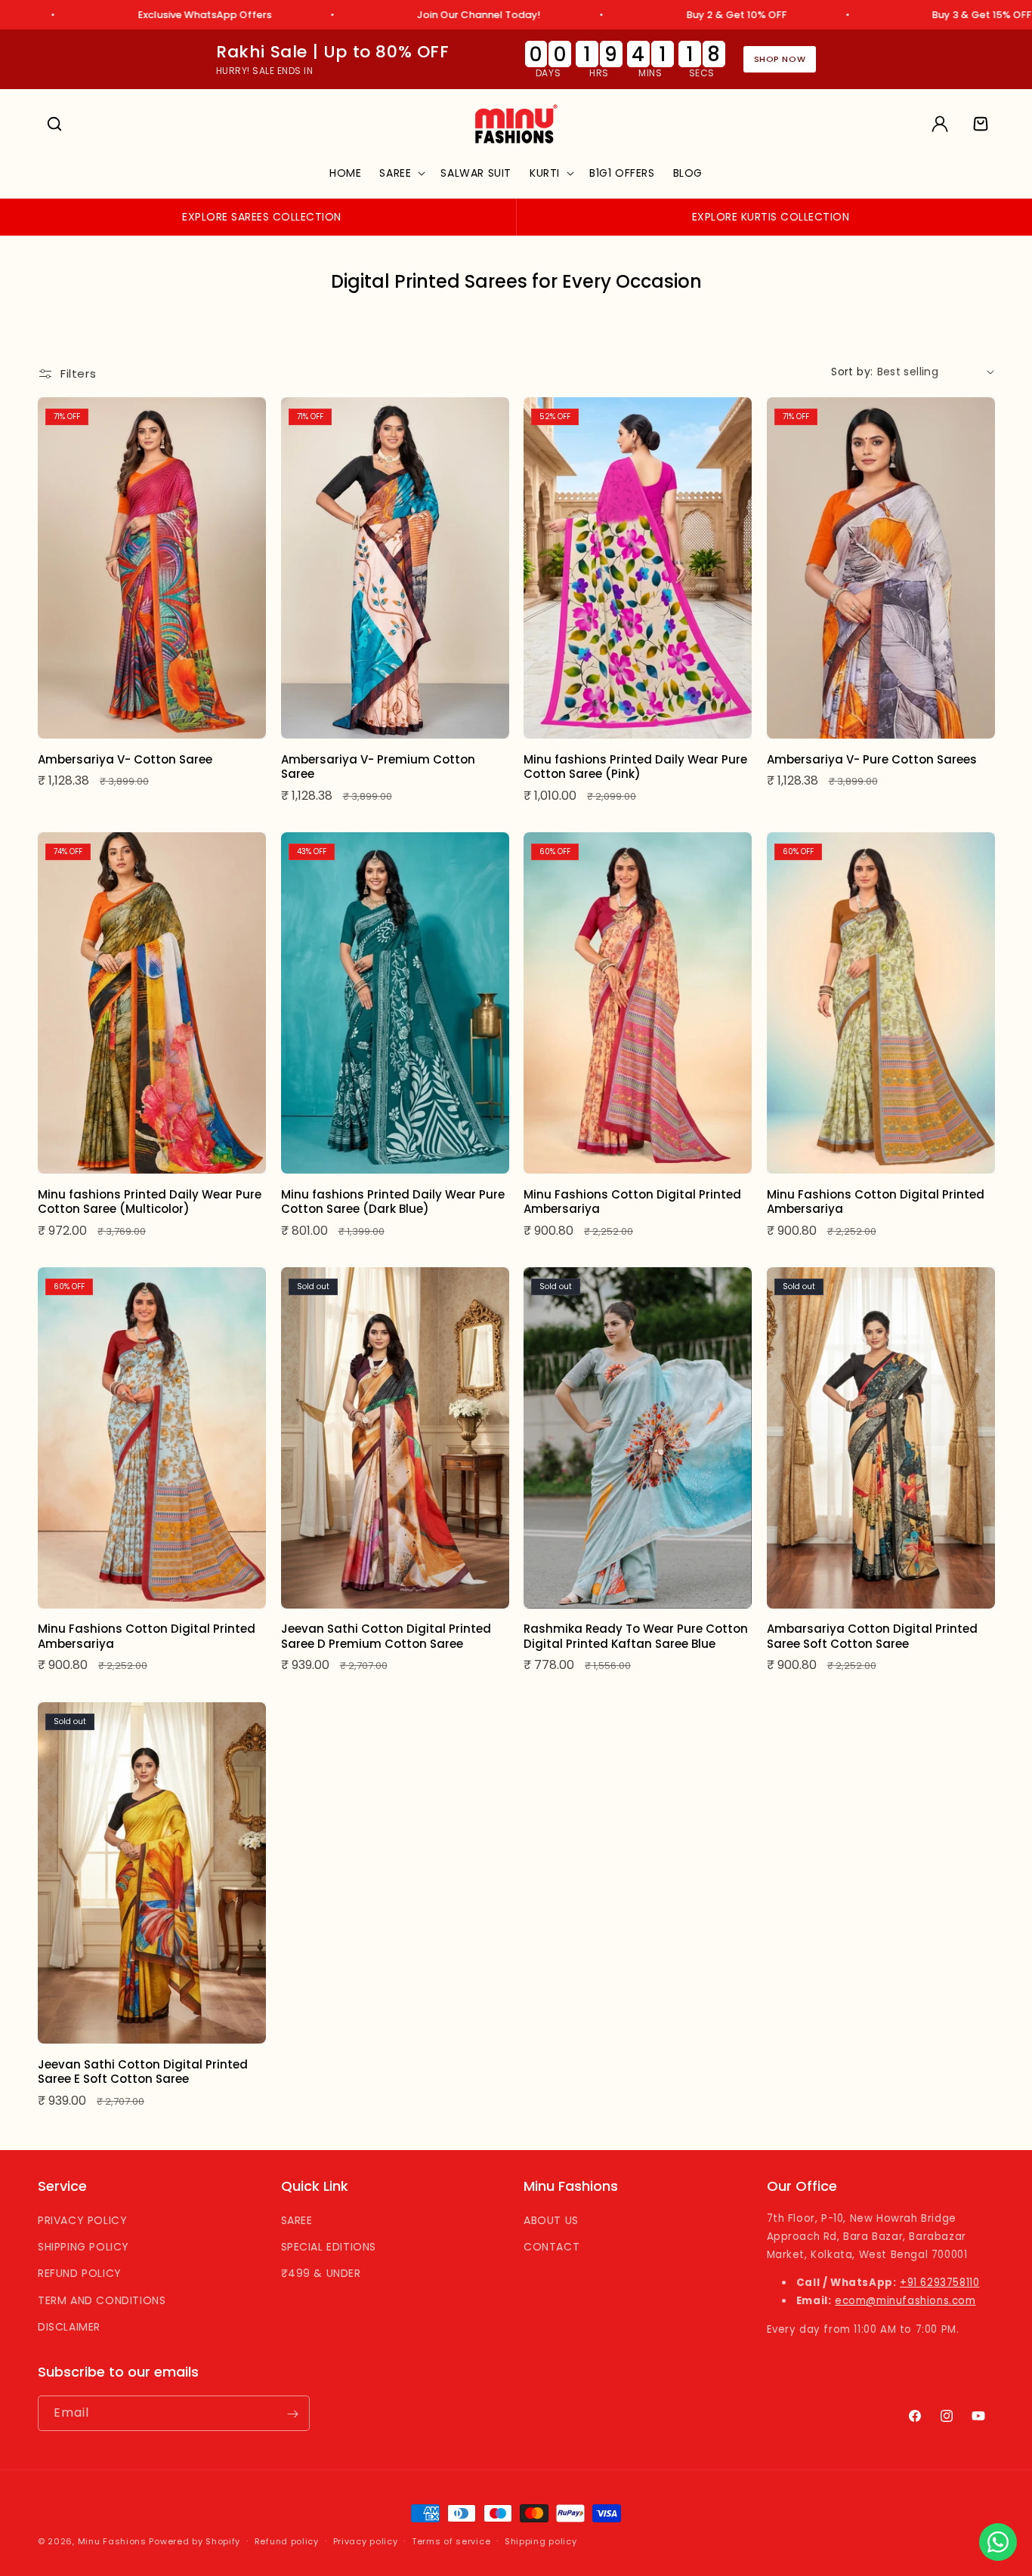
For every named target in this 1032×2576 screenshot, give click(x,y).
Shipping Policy (83, 2247)
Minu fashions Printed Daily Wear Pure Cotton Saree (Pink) (635, 766)
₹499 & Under (321, 2274)
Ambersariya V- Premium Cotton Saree (378, 766)
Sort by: (852, 372)
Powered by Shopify (195, 2541)
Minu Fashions (112, 2541)
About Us (551, 2220)
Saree (297, 2220)
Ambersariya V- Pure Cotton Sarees (872, 759)
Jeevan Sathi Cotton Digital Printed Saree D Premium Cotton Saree (386, 1636)
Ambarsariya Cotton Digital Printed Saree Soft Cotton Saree (872, 1636)
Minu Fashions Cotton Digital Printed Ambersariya (632, 1201)
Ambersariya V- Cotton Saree (125, 759)
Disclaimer (69, 2327)
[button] (54, 124)
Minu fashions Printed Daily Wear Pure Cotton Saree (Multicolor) (150, 1201)
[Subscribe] (292, 2414)
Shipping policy (541, 2541)
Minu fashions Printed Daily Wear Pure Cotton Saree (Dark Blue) (393, 1201)
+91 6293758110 (939, 2283)
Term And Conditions (102, 2300)
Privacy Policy (82, 2220)
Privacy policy (366, 2541)
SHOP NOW (780, 59)
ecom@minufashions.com (905, 2301)
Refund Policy (80, 2274)
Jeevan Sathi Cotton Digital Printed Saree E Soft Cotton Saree (143, 2072)
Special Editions (329, 2247)
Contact (552, 2247)
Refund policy (287, 2541)
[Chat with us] (998, 2542)
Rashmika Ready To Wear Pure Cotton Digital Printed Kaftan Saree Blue (636, 1636)
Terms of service (451, 2541)
